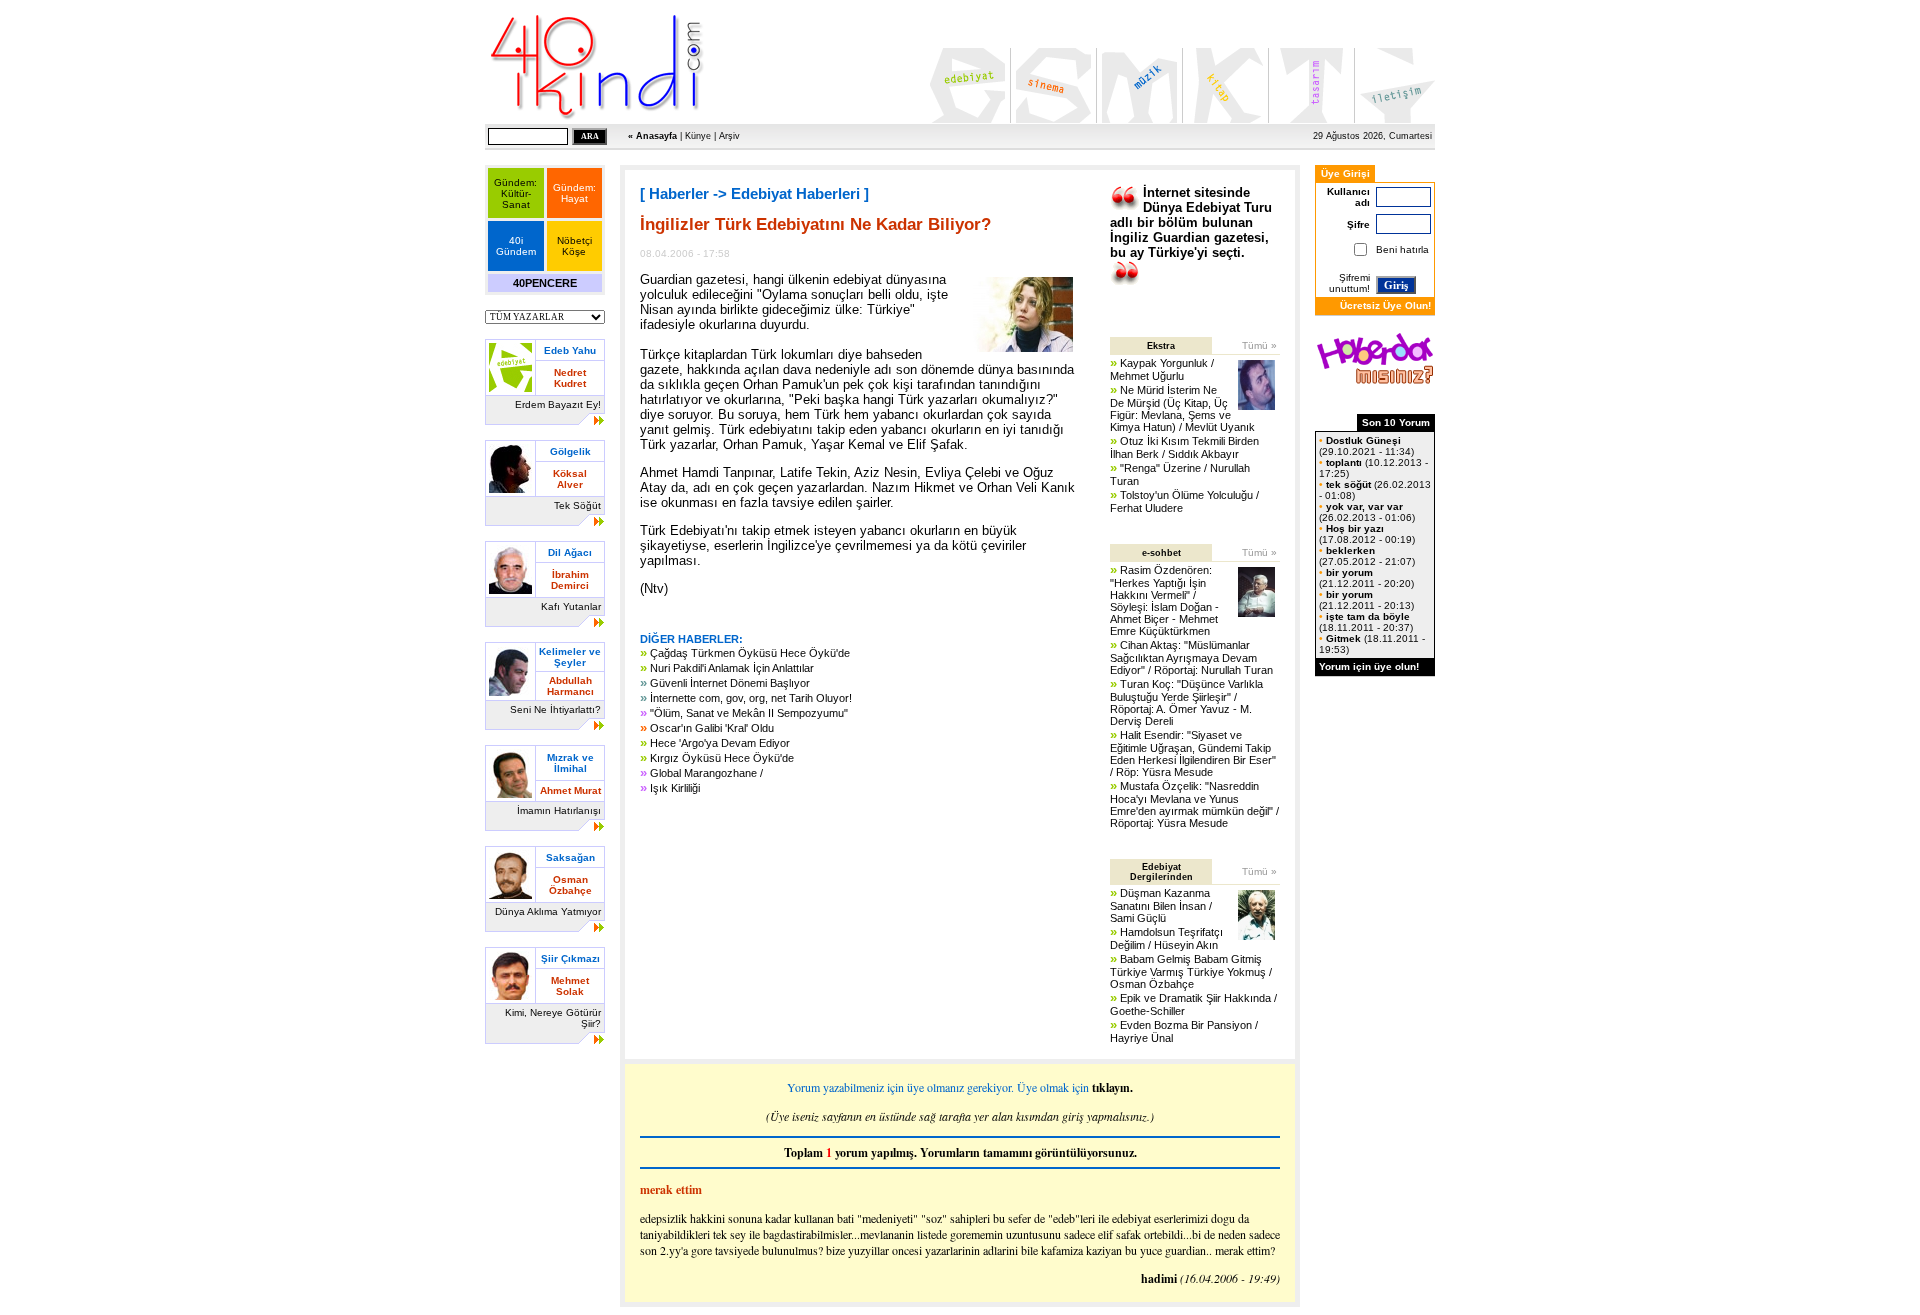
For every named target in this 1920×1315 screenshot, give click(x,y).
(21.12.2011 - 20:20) (1366, 578)
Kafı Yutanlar (571, 606)
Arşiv (729, 136)
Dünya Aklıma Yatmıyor (548, 911)
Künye (698, 136)
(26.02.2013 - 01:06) (1367, 512)
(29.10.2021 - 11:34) (1366, 446)
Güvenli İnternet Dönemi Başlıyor (730, 683)
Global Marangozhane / (706, 773)
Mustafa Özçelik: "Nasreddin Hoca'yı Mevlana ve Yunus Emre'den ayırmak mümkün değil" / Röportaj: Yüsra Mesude (1194, 804)
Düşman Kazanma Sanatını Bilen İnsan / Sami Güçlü (1161, 905)
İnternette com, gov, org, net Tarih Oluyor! (751, 698)
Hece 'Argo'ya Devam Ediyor (720, 743)
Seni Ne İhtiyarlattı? (555, 709)
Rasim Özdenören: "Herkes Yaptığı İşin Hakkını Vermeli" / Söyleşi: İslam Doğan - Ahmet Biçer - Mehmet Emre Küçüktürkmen (1164, 600)
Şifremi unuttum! (1349, 283)
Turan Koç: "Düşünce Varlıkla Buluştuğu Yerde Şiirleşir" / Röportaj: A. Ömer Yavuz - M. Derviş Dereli (1186, 702)
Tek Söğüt (577, 505)
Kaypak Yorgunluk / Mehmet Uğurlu (1162, 369)
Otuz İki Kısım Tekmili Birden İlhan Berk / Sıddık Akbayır (1184, 447)
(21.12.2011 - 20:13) (1366, 600)
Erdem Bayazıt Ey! (558, 404)
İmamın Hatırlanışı (559, 810)
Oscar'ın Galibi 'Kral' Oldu (712, 728)
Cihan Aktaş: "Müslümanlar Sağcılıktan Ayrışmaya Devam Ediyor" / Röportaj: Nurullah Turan (1191, 657)
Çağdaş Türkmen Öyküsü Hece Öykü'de (750, 653)
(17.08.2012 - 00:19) (1367, 534)
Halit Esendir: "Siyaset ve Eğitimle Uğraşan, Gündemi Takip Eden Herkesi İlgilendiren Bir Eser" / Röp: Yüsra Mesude (1193, 753)
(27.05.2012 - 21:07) (1367, 556)
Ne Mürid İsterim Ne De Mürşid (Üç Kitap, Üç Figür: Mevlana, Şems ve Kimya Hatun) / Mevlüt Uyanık (1182, 408)
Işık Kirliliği (675, 788)
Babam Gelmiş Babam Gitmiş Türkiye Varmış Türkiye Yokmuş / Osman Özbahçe (1191, 971)
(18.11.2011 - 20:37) (1366, 622)
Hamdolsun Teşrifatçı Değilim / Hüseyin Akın (1166, 938)
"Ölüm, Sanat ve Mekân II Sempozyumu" (749, 713)
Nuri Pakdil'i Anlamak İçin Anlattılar (732, 668)
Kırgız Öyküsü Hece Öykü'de (722, 758)
